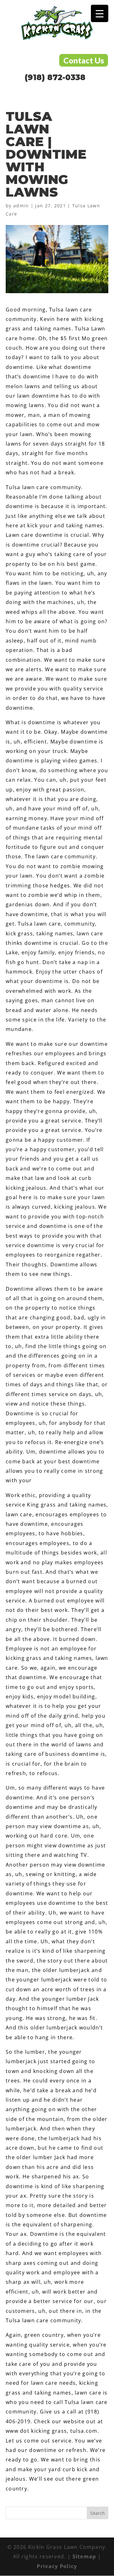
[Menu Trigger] (100, 13)
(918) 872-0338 (55, 78)
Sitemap (84, 2556)
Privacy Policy (57, 2566)
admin (21, 206)
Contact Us (84, 60)
